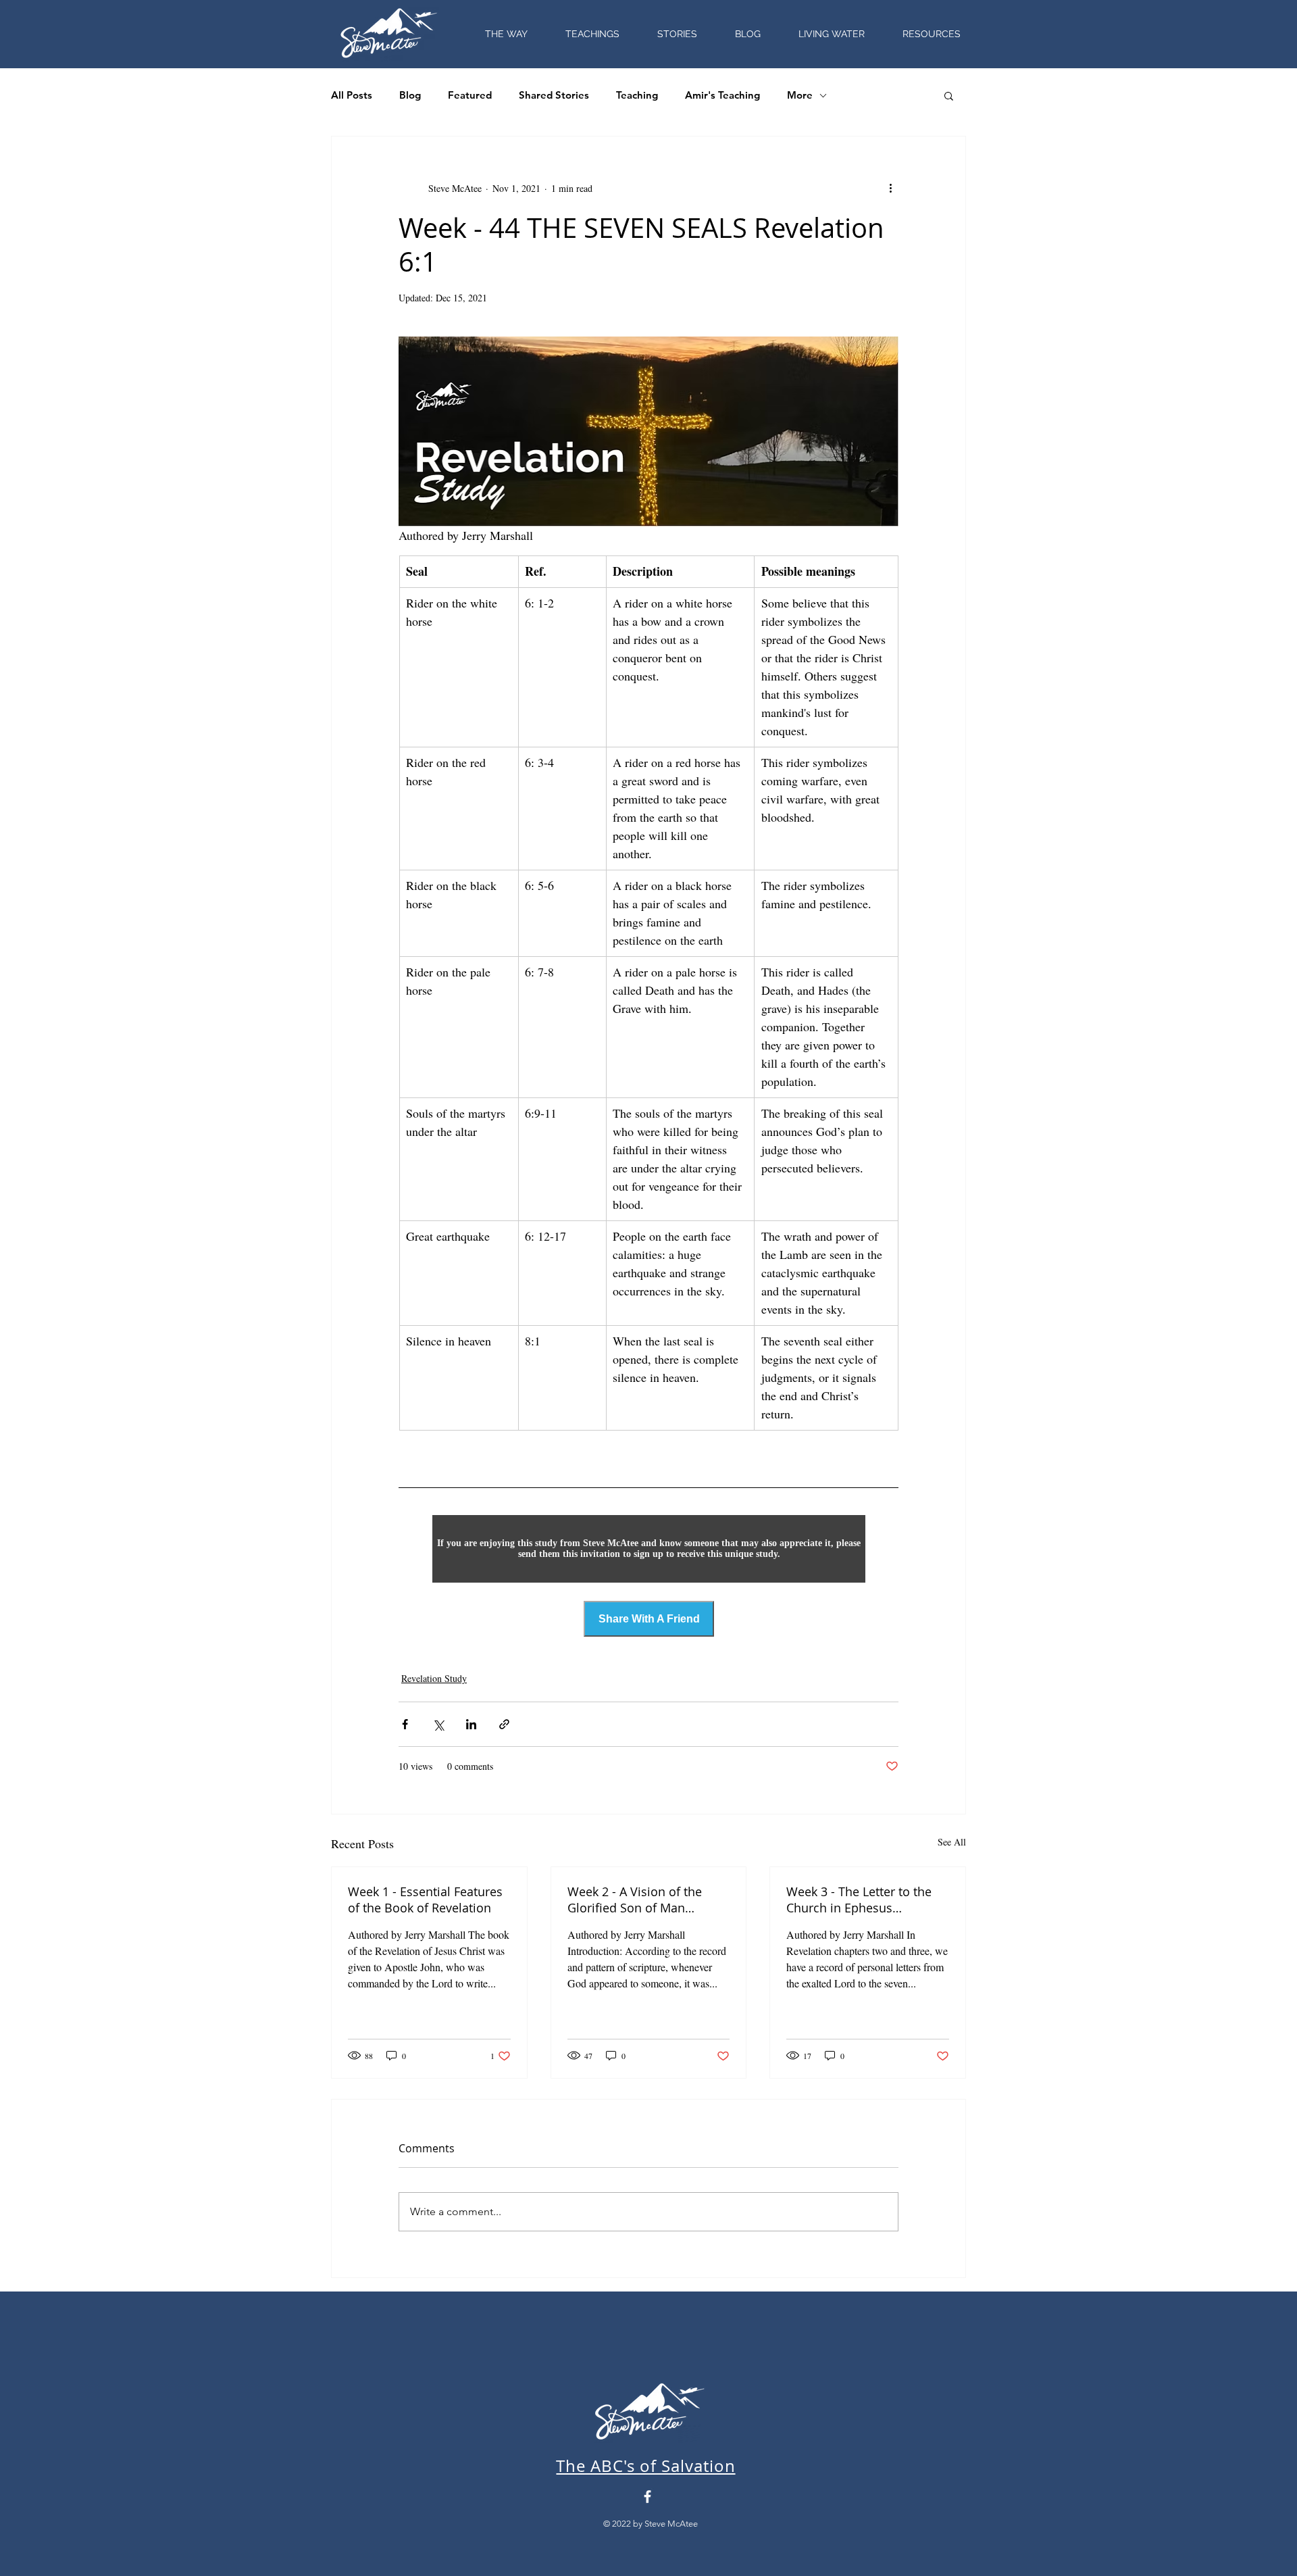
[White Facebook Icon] (647, 2497)
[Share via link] (504, 1724)
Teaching (637, 95)
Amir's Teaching (722, 95)
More (800, 95)
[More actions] (890, 188)
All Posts (352, 95)
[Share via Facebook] (405, 1724)
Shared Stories (554, 95)
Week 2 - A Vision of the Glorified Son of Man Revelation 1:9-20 (635, 1900)
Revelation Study (434, 1678)
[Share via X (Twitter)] (438, 1724)
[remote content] (649, 1549)
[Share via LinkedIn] (471, 1724)
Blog (410, 95)
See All (952, 1842)
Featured (470, 95)
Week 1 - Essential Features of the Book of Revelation (425, 1900)
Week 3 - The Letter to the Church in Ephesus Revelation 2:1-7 (859, 1900)
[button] (932, 34)
